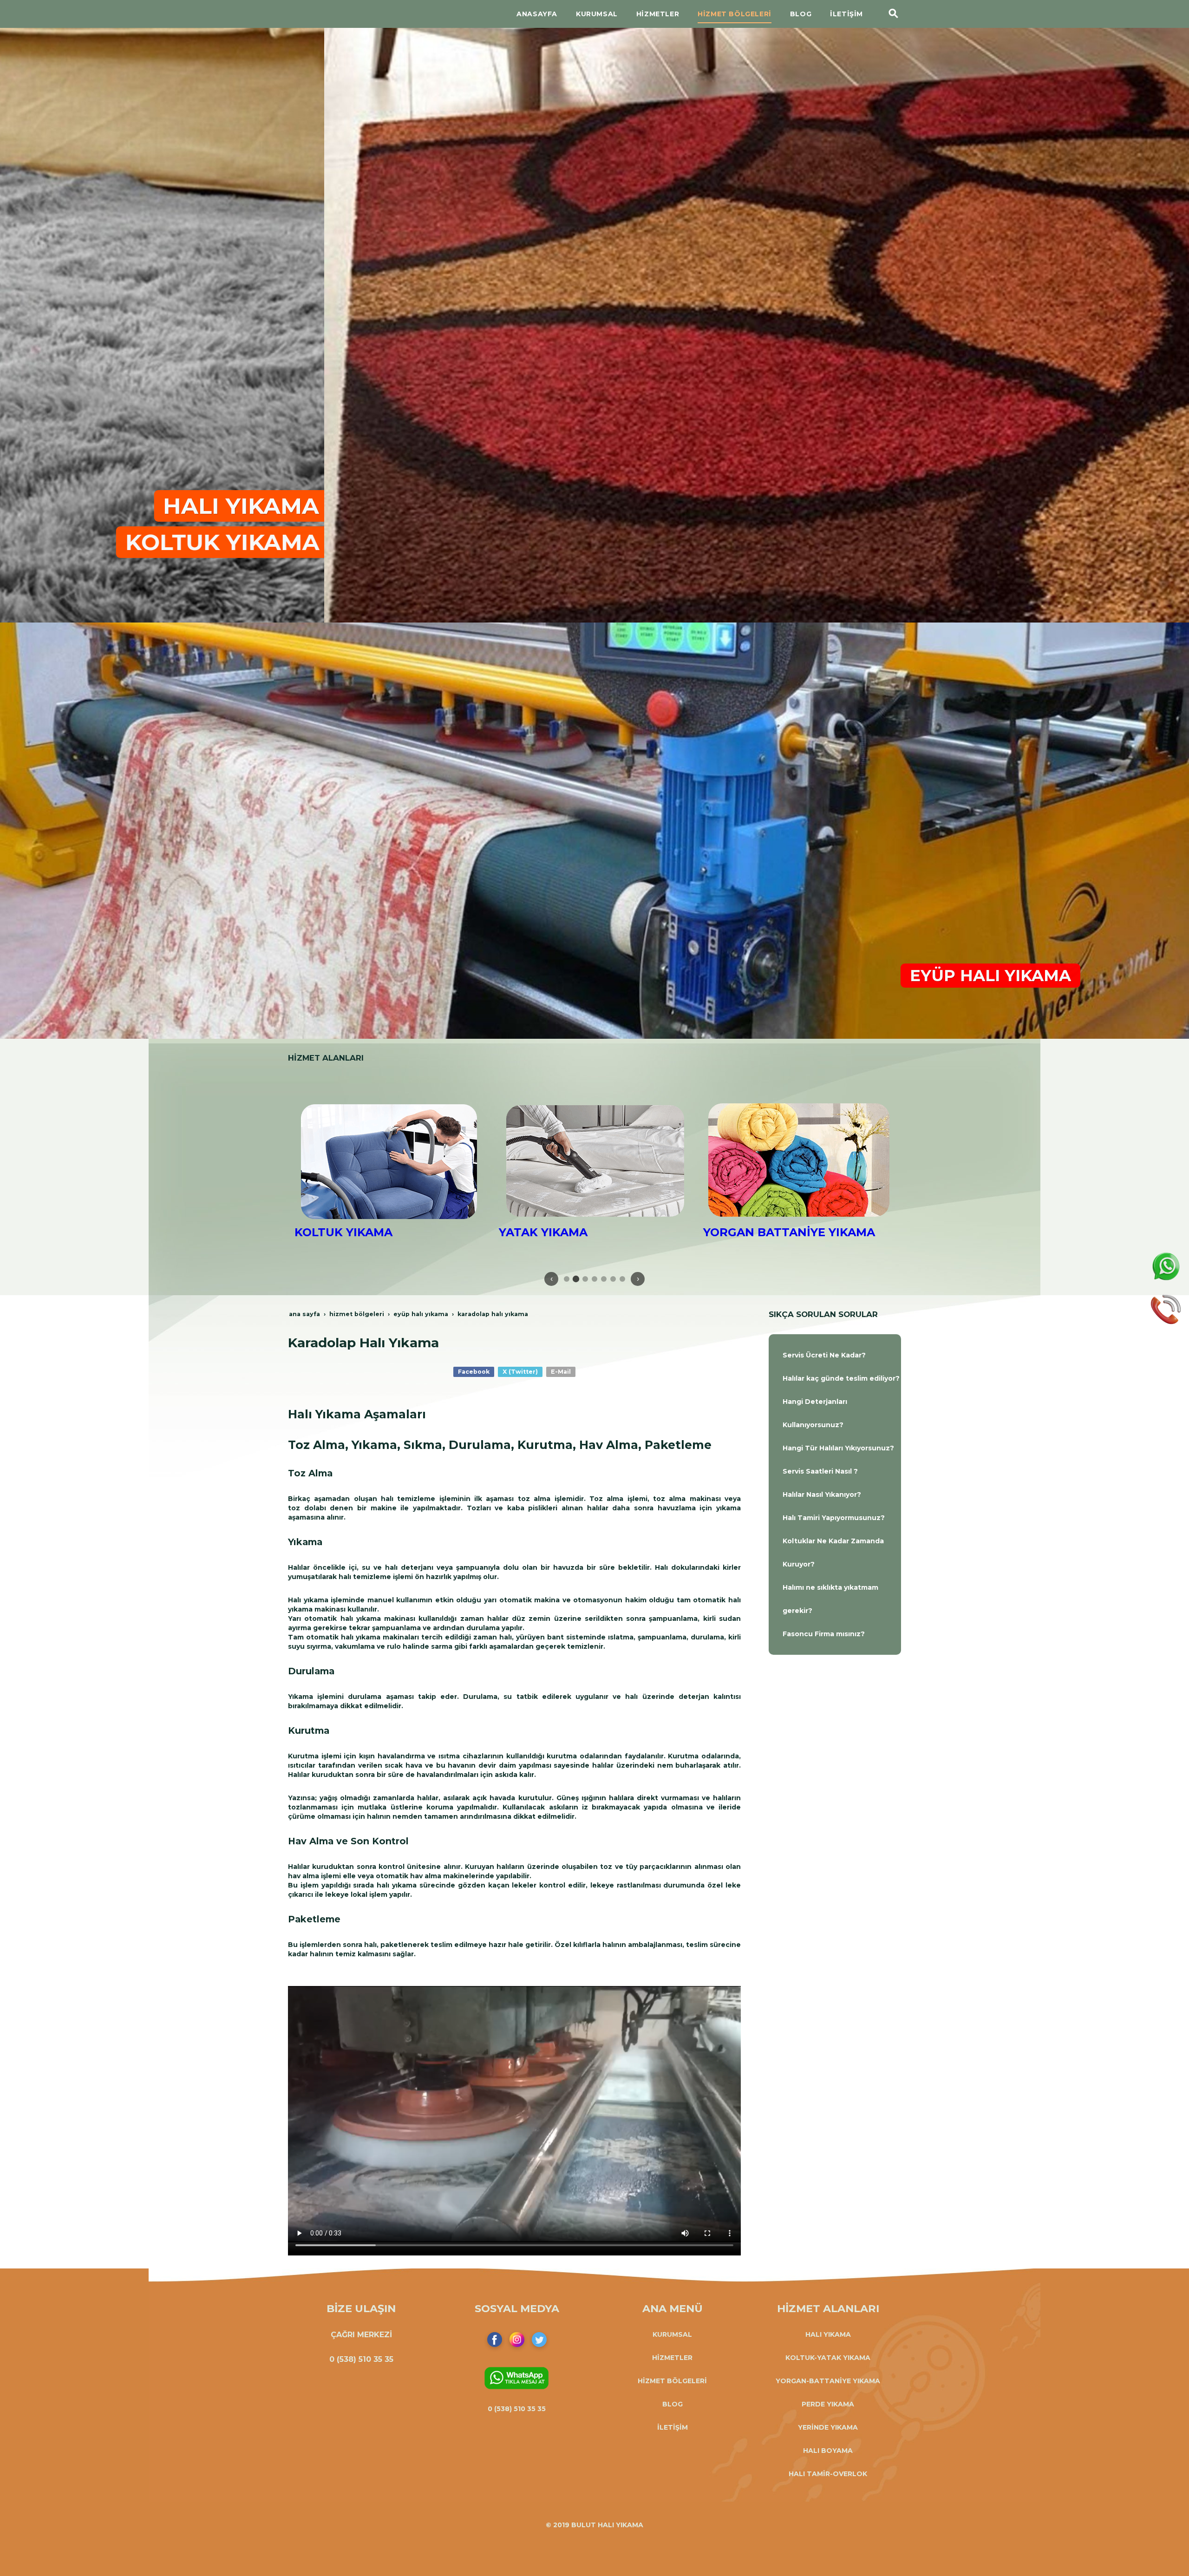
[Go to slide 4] (594, 1279)
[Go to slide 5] (604, 1279)
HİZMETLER (672, 2358)
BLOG (673, 2404)
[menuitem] (835, 1355)
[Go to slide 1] (567, 1279)
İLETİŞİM (673, 2427)
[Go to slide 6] (613, 1279)
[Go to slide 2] (576, 1279)
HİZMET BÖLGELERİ (672, 2381)
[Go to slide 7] (622, 1279)
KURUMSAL (672, 2334)
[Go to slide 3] (585, 1279)
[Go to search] (894, 14)
